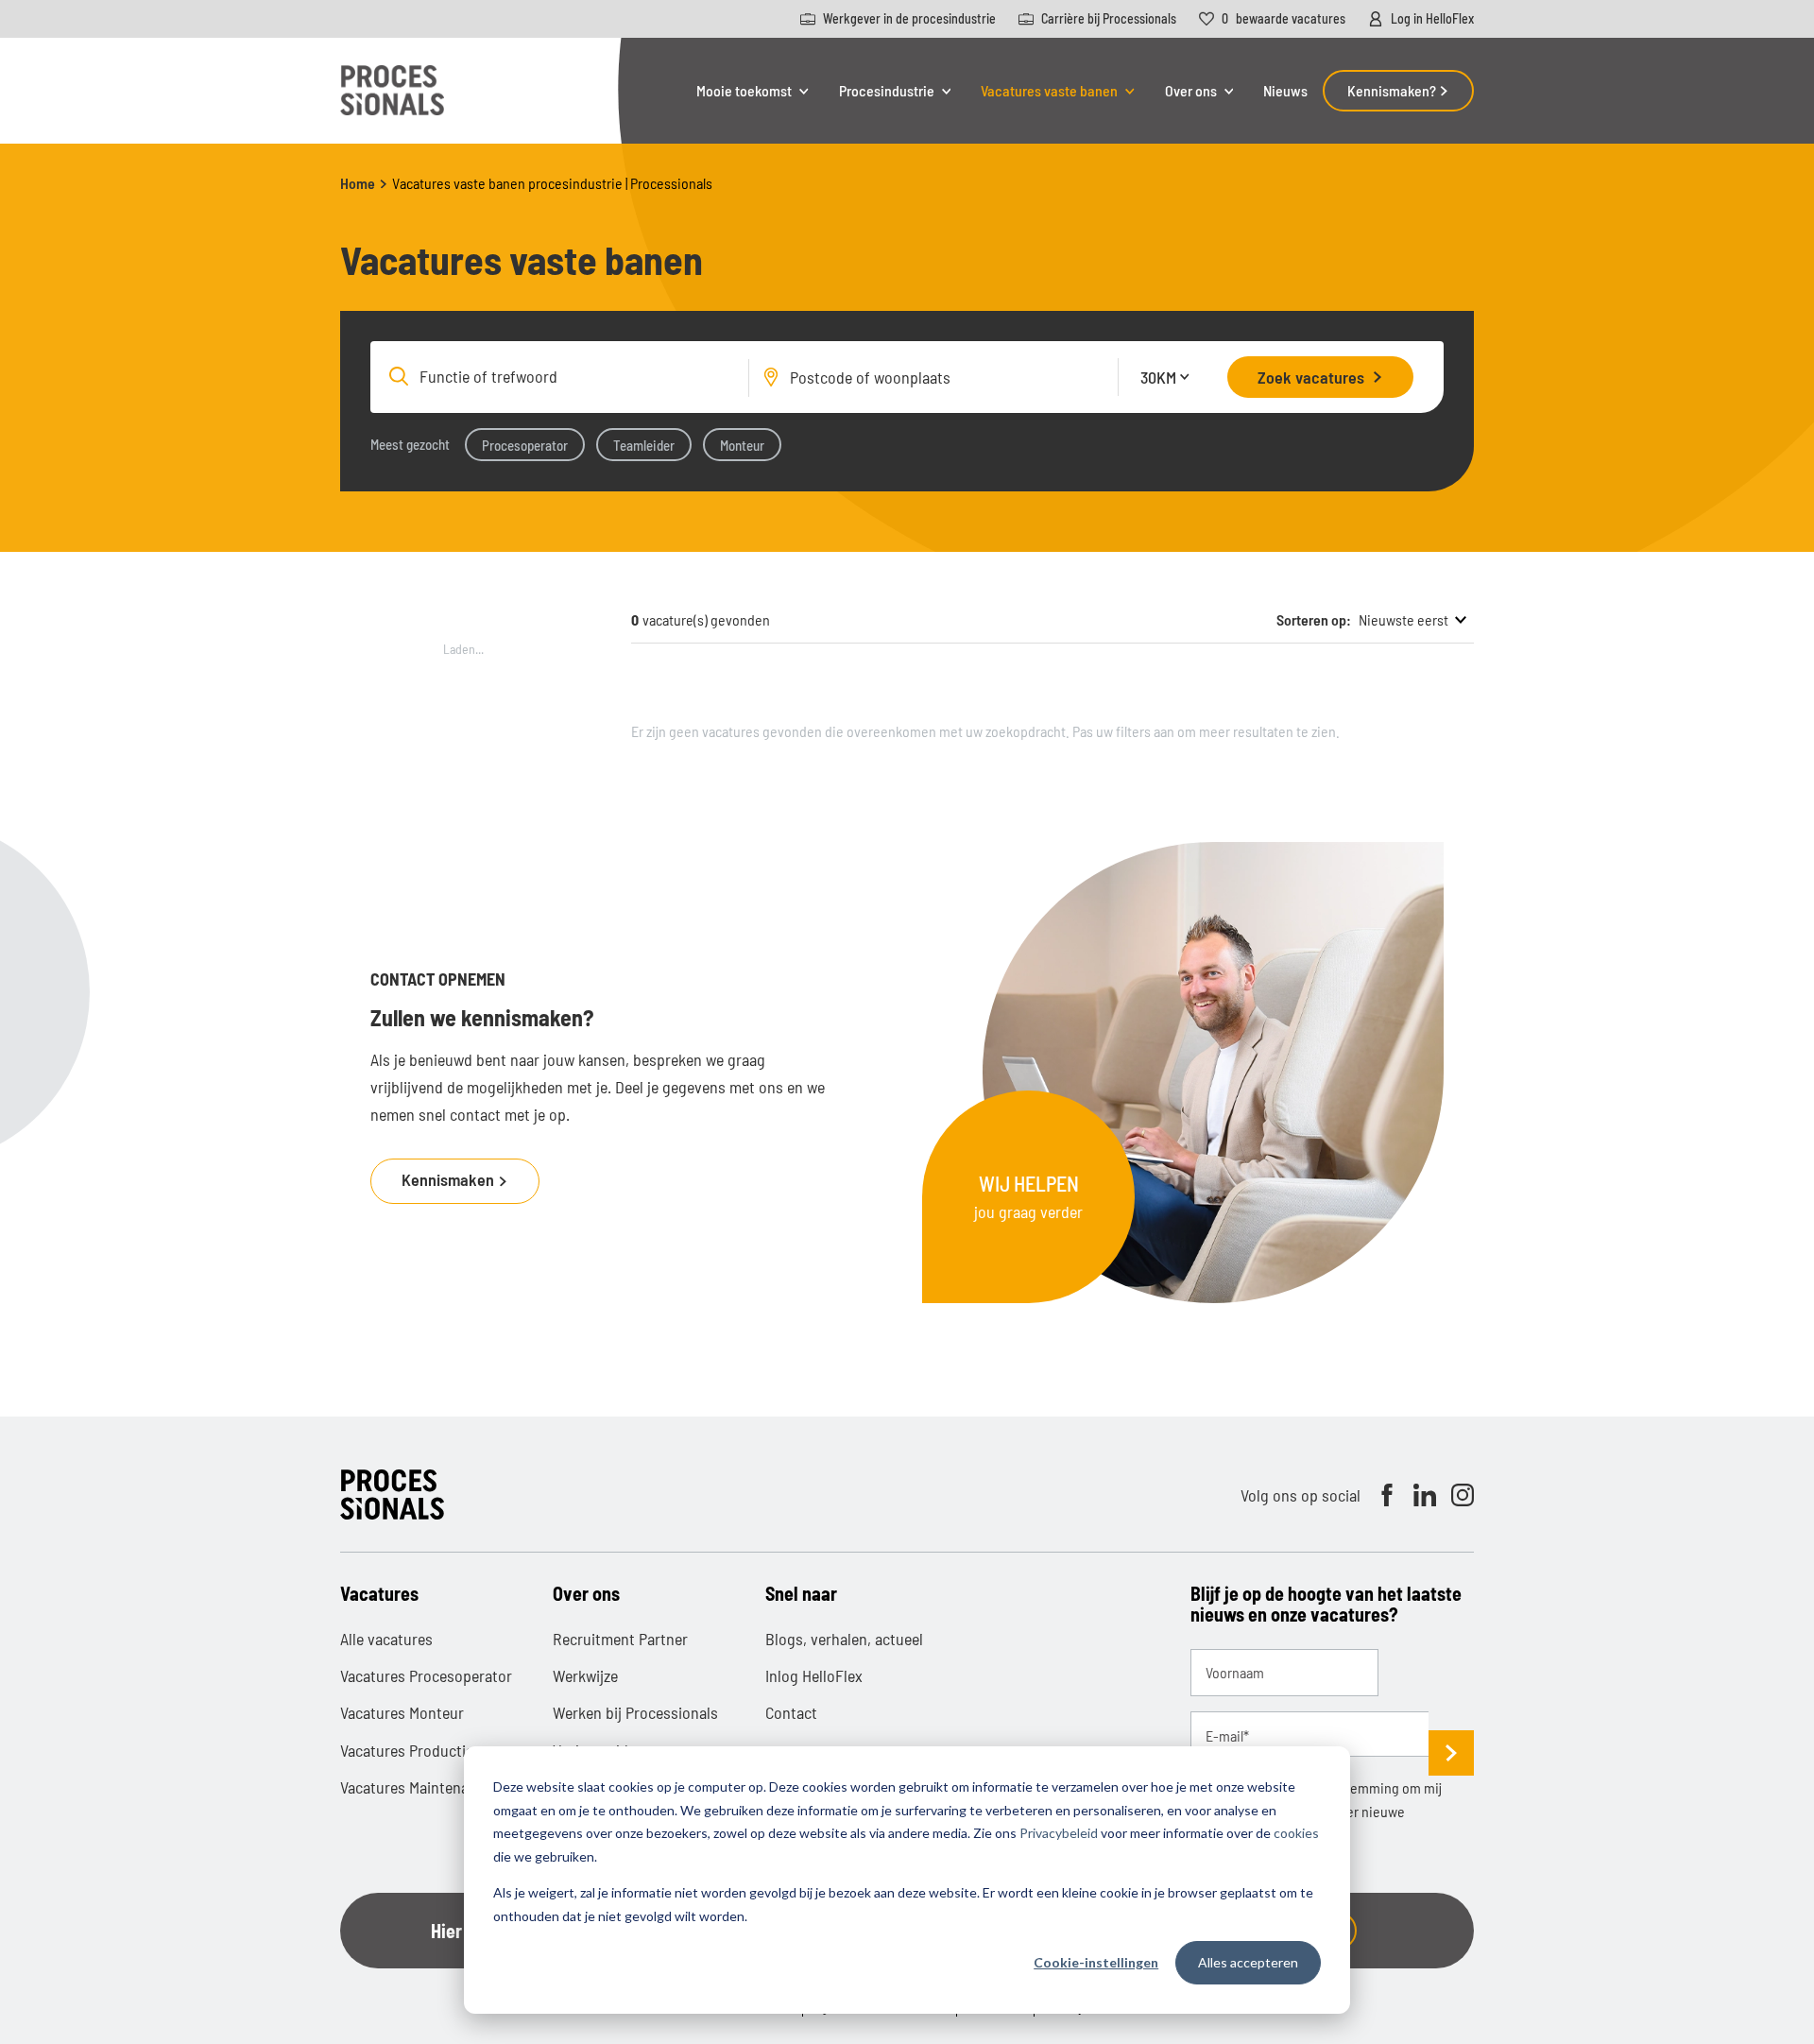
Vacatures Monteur (402, 1712)
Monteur (742, 445)
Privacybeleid (1059, 1833)
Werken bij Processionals (635, 1712)
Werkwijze (585, 1675)
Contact (791, 1712)
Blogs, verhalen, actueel (844, 1639)
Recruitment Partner (620, 1639)
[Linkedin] (1425, 1495)
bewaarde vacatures (1283, 19)
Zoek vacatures (1311, 377)
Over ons (1191, 91)
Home (358, 183)
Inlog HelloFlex (814, 1675)
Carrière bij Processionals (1109, 19)
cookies (1296, 1833)
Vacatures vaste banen (1049, 91)
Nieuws (1285, 90)
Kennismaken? (1393, 90)
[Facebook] (1387, 1495)
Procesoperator (525, 445)
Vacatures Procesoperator (426, 1675)
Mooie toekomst (744, 91)
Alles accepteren (1248, 1962)
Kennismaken (450, 1179)
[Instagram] (1463, 1495)
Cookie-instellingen (1096, 1962)
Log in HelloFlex (1432, 19)
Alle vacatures (386, 1639)
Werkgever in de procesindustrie (909, 19)
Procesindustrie (887, 91)
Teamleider (644, 445)
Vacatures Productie (407, 1750)
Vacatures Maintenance (416, 1787)
